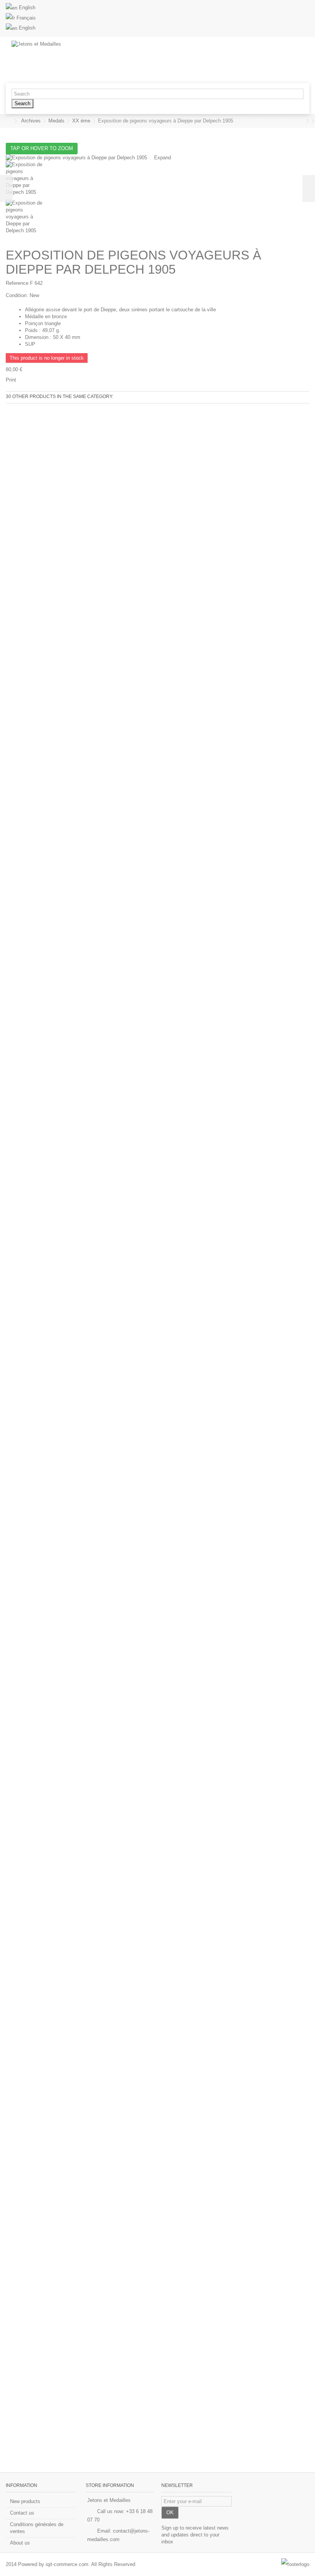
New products (25, 2501)
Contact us (22, 2513)
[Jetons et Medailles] (125, 60)
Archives (31, 121)
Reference (17, 283)
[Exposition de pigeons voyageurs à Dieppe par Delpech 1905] (157, 180)
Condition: (17, 295)
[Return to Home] (8, 121)
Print (11, 380)
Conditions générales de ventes (37, 2528)
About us (20, 2543)
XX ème (81, 121)
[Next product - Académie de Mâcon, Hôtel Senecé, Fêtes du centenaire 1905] (307, 121)
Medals (56, 121)
